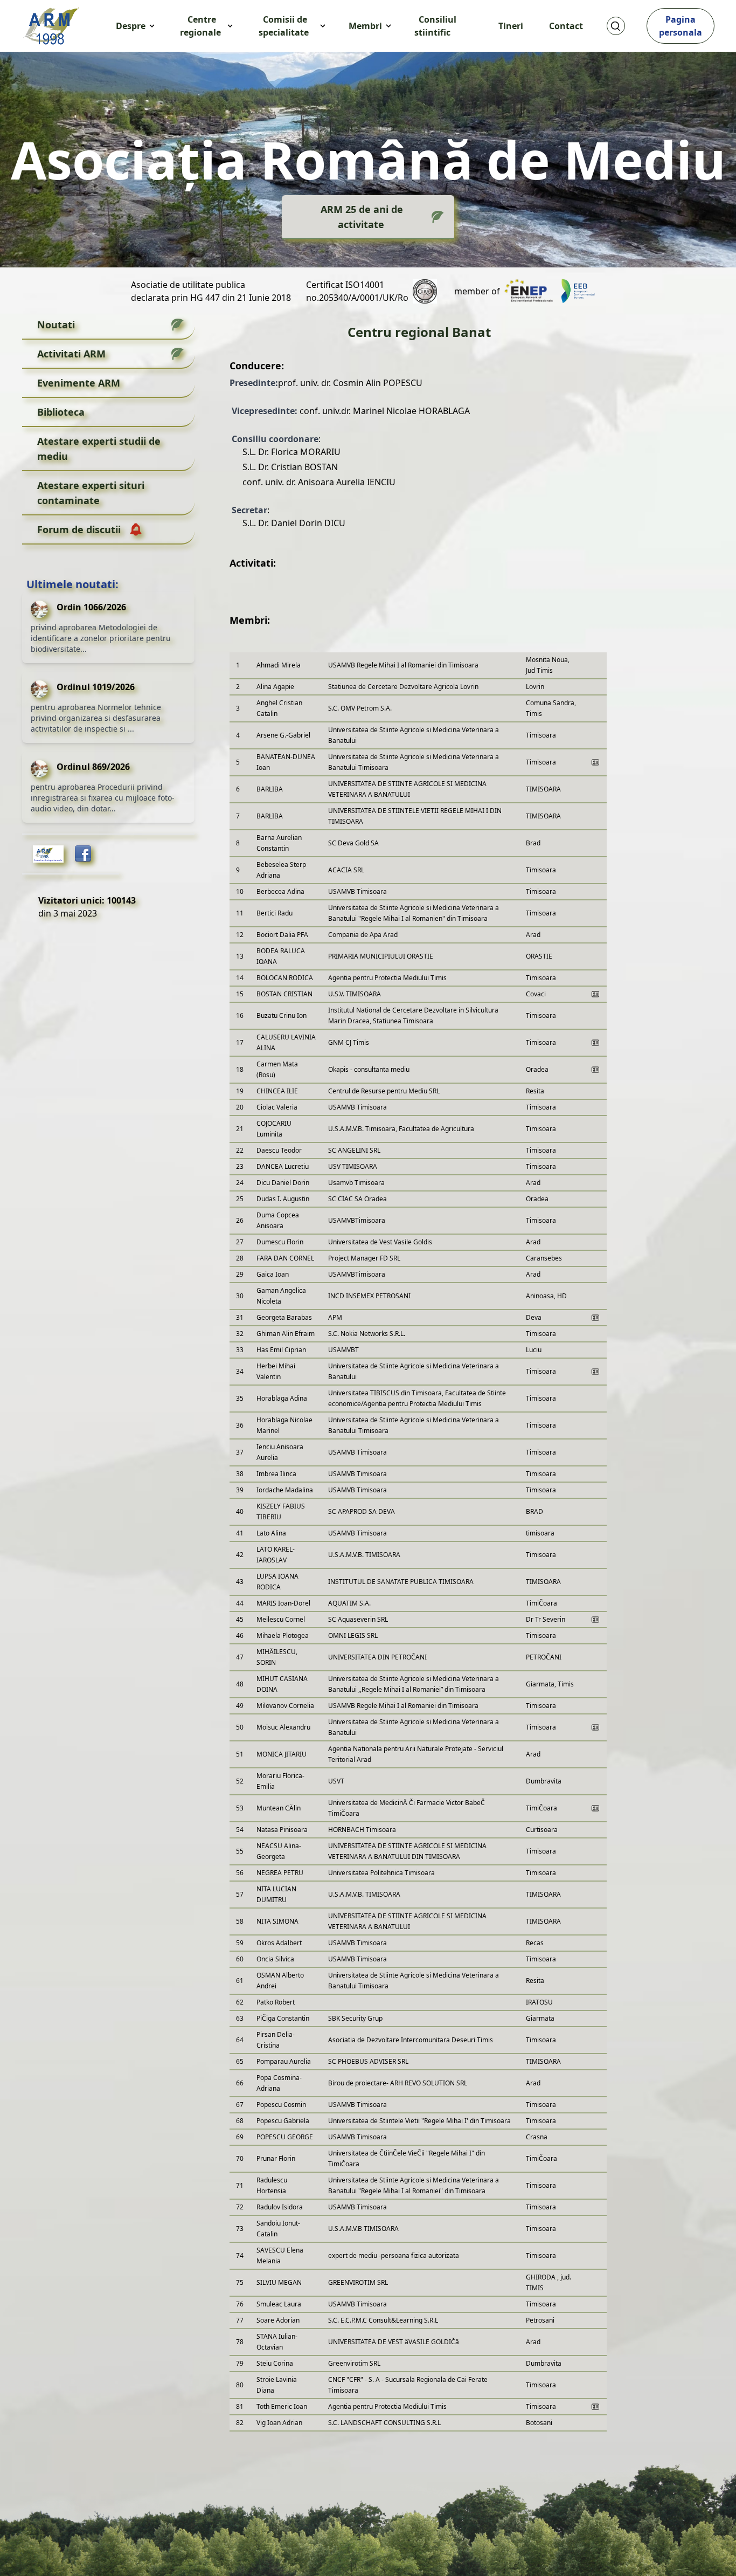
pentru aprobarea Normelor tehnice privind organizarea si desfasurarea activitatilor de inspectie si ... (96, 718)
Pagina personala (681, 26)
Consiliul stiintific (435, 26)
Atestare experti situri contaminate (91, 493)
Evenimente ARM (79, 383)
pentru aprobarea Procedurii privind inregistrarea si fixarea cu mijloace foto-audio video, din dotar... (103, 798)
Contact (566, 26)
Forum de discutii (79, 529)
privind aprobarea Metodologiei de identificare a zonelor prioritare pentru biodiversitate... (101, 638)
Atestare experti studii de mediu (99, 449)
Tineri (511, 26)
